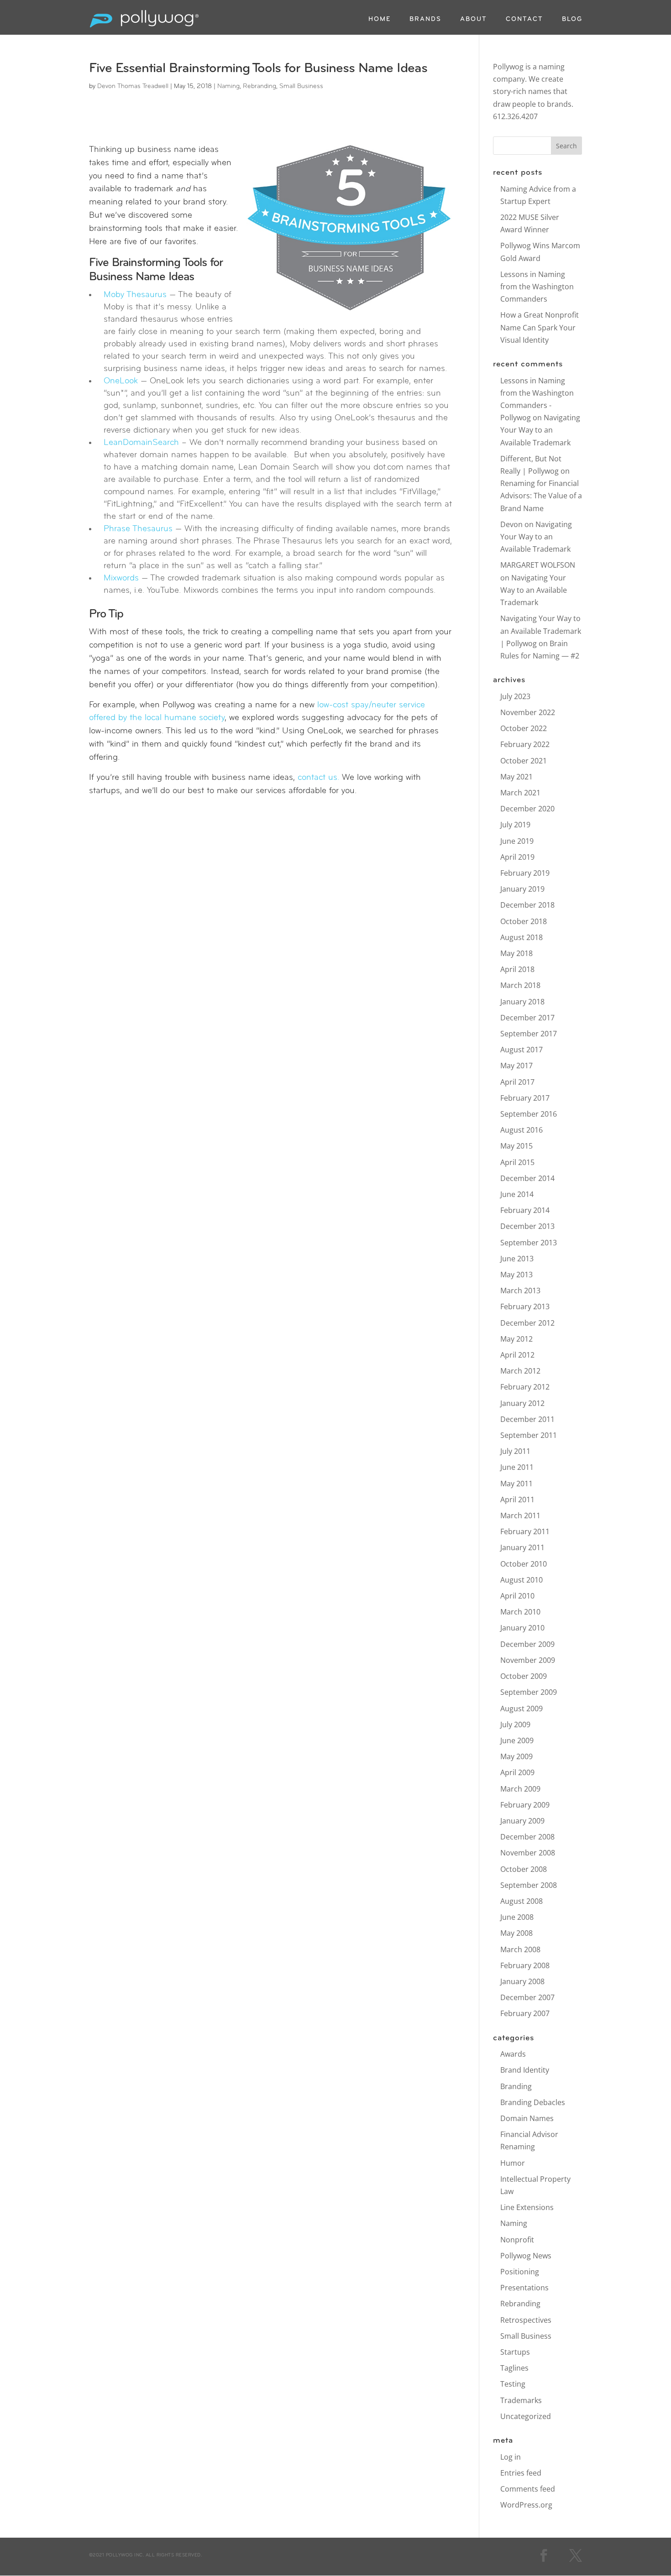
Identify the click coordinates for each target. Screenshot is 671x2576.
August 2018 (522, 937)
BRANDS (425, 20)
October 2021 (524, 761)
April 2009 (517, 1772)
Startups (515, 2352)
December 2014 (527, 1178)
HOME (380, 20)
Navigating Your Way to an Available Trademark (540, 430)
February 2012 (525, 1387)
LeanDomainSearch (141, 443)
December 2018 (527, 905)
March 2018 (520, 985)
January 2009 (522, 1821)
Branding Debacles (533, 2102)
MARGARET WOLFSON (538, 565)
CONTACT (524, 20)
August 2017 (522, 1050)
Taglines (514, 2368)
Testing (513, 2384)
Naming (228, 86)
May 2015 (516, 1146)
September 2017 (529, 1034)
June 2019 (517, 841)
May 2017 (516, 1066)
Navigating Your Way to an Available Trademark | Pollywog (541, 631)
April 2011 (517, 1500)
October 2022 (524, 728)
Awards (513, 2054)
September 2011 (529, 1435)
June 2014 (517, 1194)
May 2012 (516, 1339)
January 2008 (522, 1981)
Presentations (524, 2288)
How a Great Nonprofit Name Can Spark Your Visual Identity (540, 327)
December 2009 (527, 1644)
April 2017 (517, 1082)
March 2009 (520, 1789)
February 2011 (525, 1531)
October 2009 (524, 1676)
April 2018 (517, 969)
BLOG (572, 20)
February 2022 (525, 744)
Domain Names (527, 2118)
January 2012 (522, 1403)
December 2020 (527, 809)
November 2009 (528, 1660)
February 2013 (525, 1306)
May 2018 (516, 953)
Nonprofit (517, 2240)
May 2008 (516, 1933)
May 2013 (516, 1275)
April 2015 (517, 1162)
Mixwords (121, 578)
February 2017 (525, 1098)
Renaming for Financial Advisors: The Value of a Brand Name (541, 496)
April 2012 (517, 1355)
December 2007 (527, 1997)
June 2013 (517, 1259)
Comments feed (528, 2489)
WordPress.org (526, 2505)
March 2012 (520, 1371)
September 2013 (529, 1243)
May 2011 (516, 1484)
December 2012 (527, 1323)
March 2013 (520, 1291)
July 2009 (515, 1724)
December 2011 (527, 1419)
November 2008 (528, 1853)
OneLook (121, 381)
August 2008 (522, 1901)
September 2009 (529, 1692)
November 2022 (528, 712)
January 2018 (522, 1002)
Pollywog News (526, 2256)
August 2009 (522, 1709)
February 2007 (525, 2013)
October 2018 (524, 921)
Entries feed (521, 2473)
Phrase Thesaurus (138, 529)
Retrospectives (526, 2320)
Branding (516, 2086)
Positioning (520, 2272)
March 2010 (520, 1612)
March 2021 (520, 793)
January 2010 (522, 1628)
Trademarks (521, 2400)
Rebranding (259, 86)
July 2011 (515, 1451)
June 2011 (517, 1467)
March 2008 (520, 1949)
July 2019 (515, 825)
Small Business (301, 86)
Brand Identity (525, 2070)
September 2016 (529, 1114)
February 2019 (525, 873)
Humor (513, 2163)
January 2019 (522, 889)
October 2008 (524, 1869)
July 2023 (515, 696)
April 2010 (517, 1596)
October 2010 (524, 1564)
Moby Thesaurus (135, 295)
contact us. (318, 778)
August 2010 (522, 1580)
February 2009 (525, 1805)
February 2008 (525, 1965)
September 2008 (529, 1885)
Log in (511, 2457)
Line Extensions (527, 2207)
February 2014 (525, 1210)
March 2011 (520, 1515)
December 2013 (527, 1226)
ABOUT (474, 20)
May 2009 (516, 1756)
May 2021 (516, 777)
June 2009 (517, 1740)
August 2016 (522, 1130)
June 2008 (517, 1917)
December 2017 (527, 1018)
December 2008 (527, 1837)
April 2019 (517, 857)
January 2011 (522, 1547)
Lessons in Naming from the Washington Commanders (537, 287)
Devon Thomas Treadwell (133, 86)
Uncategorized (526, 2416)
